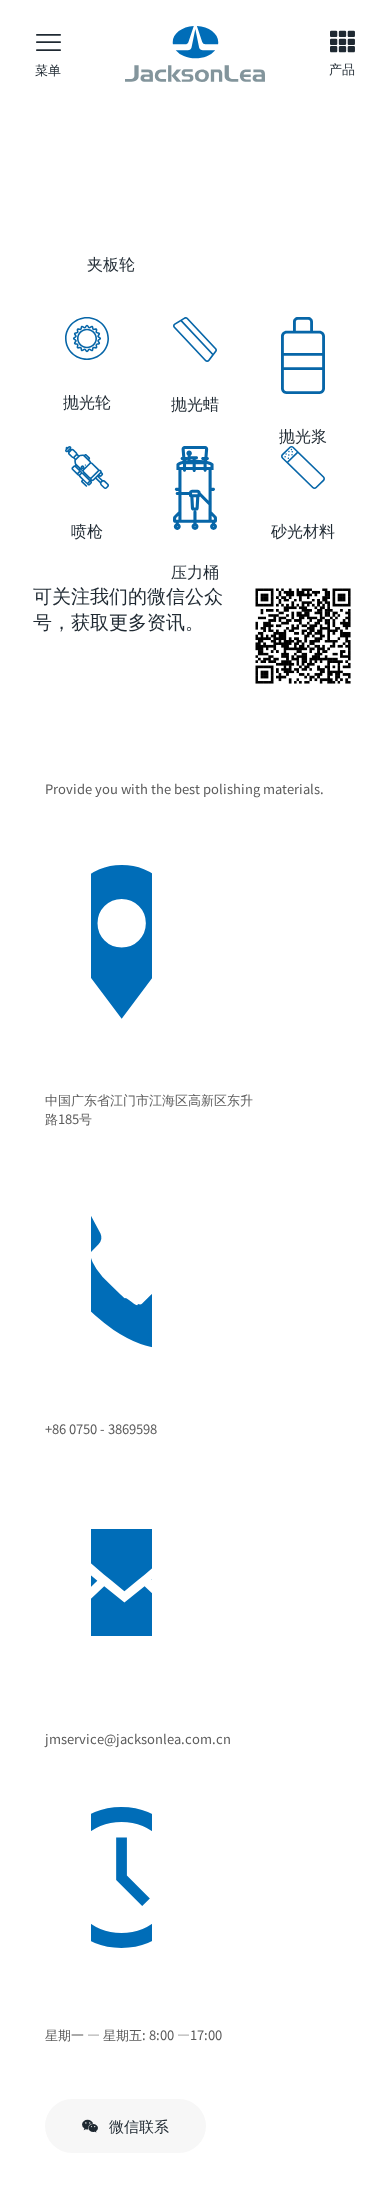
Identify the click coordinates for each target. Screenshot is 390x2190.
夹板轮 (111, 263)
